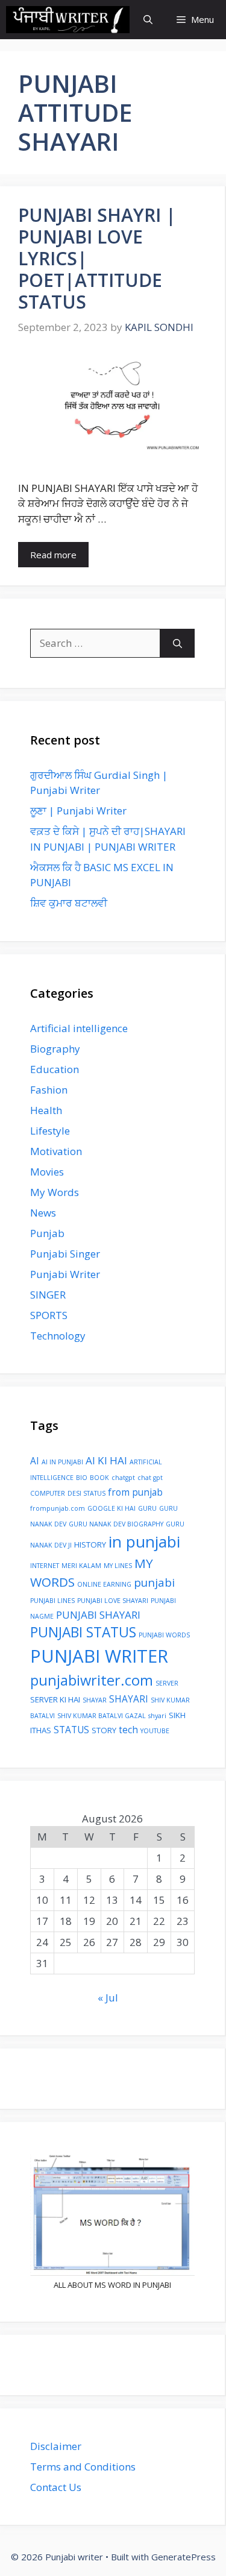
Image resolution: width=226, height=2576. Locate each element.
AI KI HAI (106, 1460)
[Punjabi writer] (68, 20)
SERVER (167, 1683)
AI (35, 1461)
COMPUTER (48, 1493)
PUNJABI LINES (52, 1601)
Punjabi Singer (65, 1254)
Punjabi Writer (65, 1274)
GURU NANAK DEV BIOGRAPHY (116, 1524)
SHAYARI (129, 1699)
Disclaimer (56, 2446)
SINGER (48, 1295)
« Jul (108, 1998)
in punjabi (144, 1542)
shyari (157, 1716)
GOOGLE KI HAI (111, 1508)
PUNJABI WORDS (164, 1635)
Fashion (49, 1090)
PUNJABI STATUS (83, 1632)
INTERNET (45, 1566)
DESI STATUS (86, 1493)
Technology (58, 1336)
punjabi (154, 1582)
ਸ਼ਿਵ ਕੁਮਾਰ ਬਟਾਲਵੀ (69, 903)
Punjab (47, 1233)
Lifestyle (50, 1131)
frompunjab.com (58, 1508)
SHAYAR (95, 1700)
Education (55, 1069)
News (43, 1213)
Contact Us (56, 2487)
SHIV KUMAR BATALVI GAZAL (102, 1716)
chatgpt (123, 1478)
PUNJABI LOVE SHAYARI (113, 1601)
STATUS (71, 1730)
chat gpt (150, 1478)
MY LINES (118, 1566)
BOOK (99, 1478)
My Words (55, 1192)
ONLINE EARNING (104, 1584)
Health (46, 1110)
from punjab (135, 1492)
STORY (104, 1730)
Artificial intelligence (79, 1028)
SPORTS (49, 1315)
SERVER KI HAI (55, 1699)
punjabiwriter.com (92, 1680)
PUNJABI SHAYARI (98, 1615)
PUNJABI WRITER (99, 1656)
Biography (55, 1049)
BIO (82, 1478)
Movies (47, 1172)
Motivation (56, 1151)
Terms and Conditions (83, 2467)
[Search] (177, 643)
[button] (148, 20)
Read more (53, 555)
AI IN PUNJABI (62, 1462)
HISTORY (90, 1545)
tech (128, 1730)
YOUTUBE (155, 1731)
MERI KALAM (81, 1566)
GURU (147, 1508)
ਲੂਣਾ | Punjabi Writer (78, 811)
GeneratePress (184, 2557)
